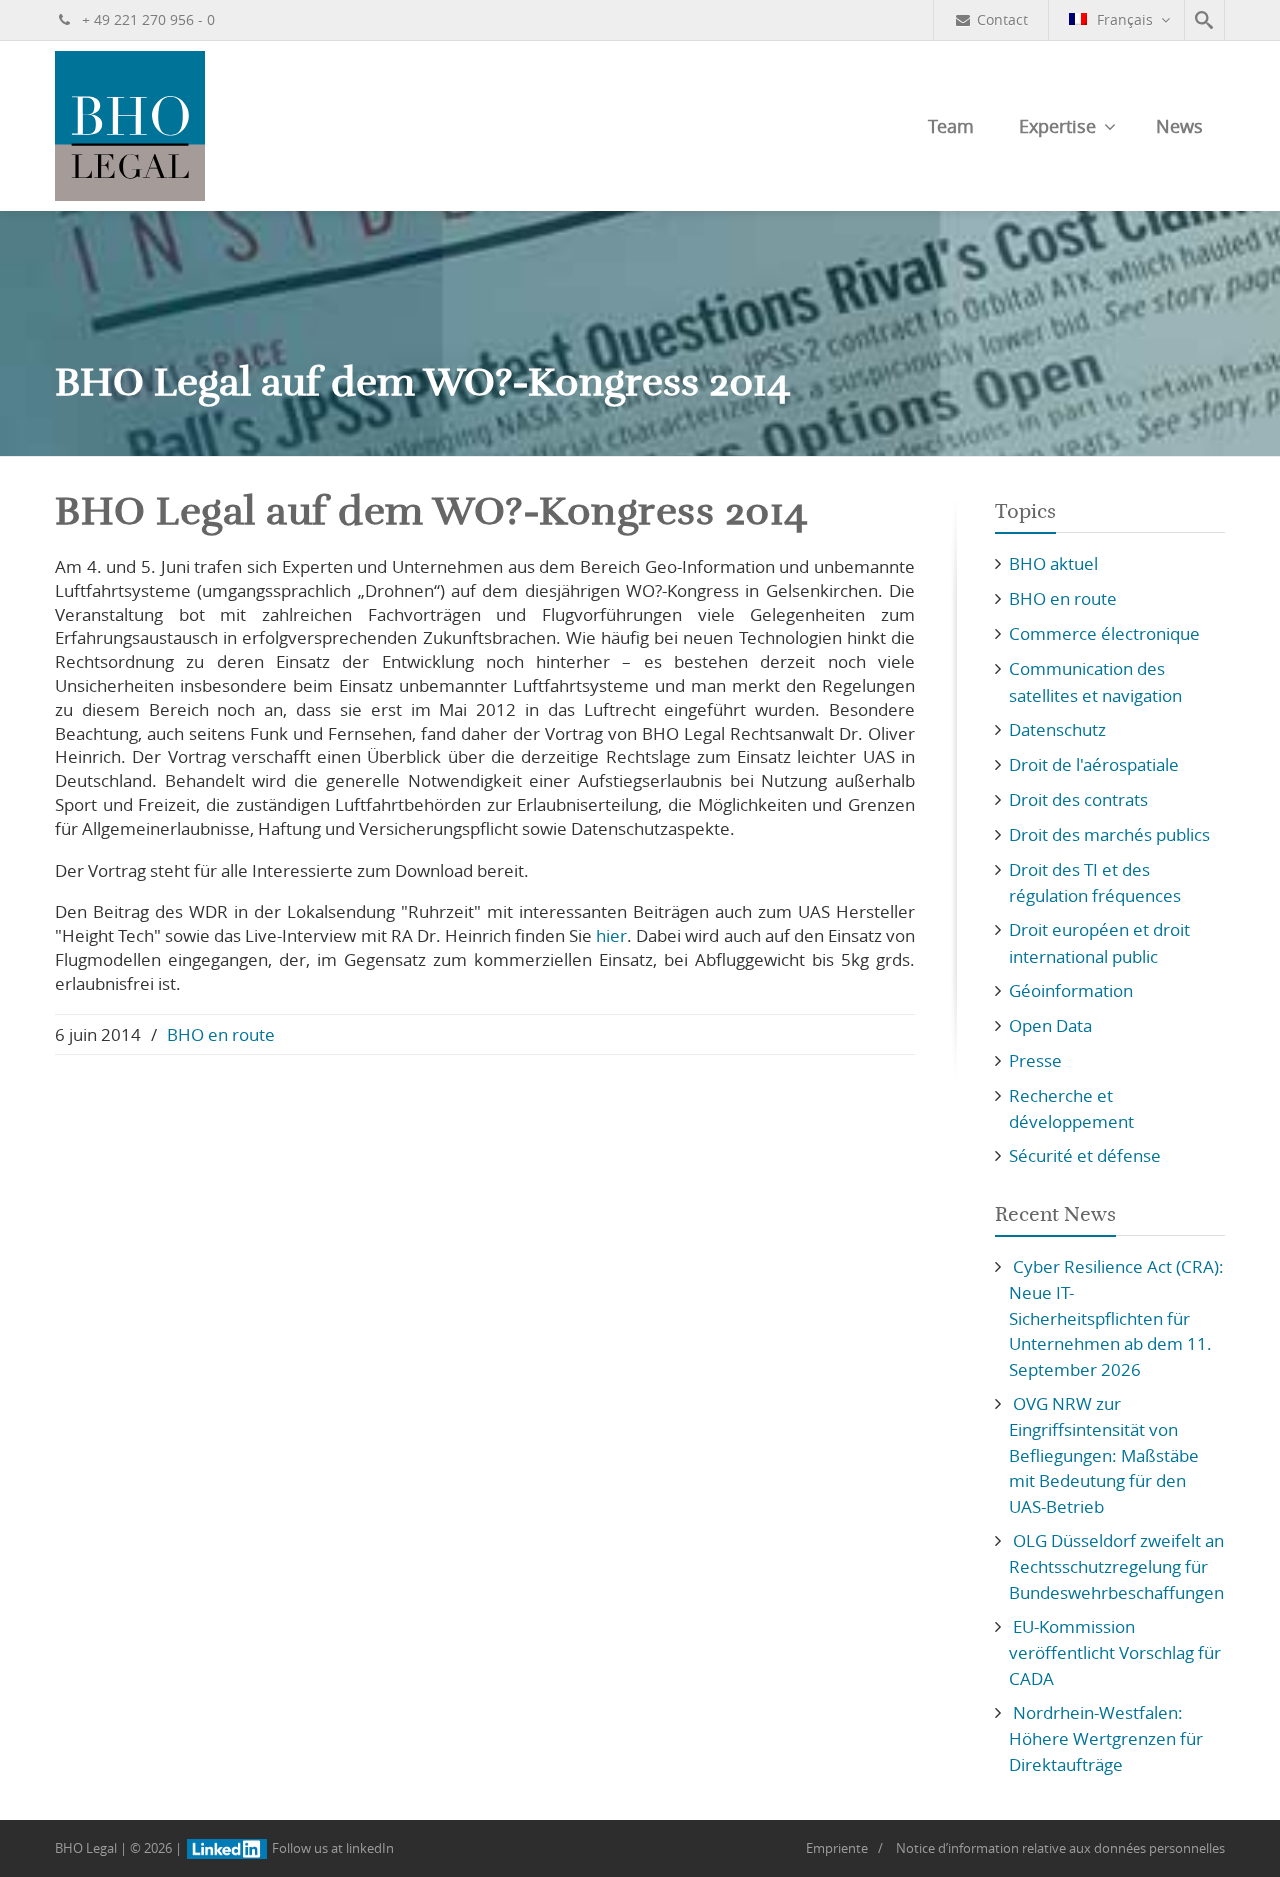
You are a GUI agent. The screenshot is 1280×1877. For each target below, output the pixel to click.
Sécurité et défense (1085, 1155)
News (1179, 126)
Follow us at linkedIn (331, 1848)
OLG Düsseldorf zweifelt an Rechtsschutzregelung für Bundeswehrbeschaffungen (1116, 1566)
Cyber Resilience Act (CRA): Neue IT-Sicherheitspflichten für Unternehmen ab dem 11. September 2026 (1116, 1318)
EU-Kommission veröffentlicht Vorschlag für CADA (1115, 1652)
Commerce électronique (1104, 633)
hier (611, 935)
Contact (1002, 19)
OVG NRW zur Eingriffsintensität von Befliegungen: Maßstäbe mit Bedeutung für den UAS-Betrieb (1104, 1455)
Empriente (837, 1848)
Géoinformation (1071, 990)
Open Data (1050, 1025)
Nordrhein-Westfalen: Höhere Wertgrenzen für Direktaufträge (1106, 1738)
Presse (1035, 1060)
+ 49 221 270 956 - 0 (146, 19)
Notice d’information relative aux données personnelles (1060, 1848)
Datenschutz (1057, 729)
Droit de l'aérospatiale (1094, 764)
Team (951, 126)
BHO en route (221, 1034)
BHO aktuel (1053, 563)
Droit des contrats (1078, 799)
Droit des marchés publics (1109, 834)
